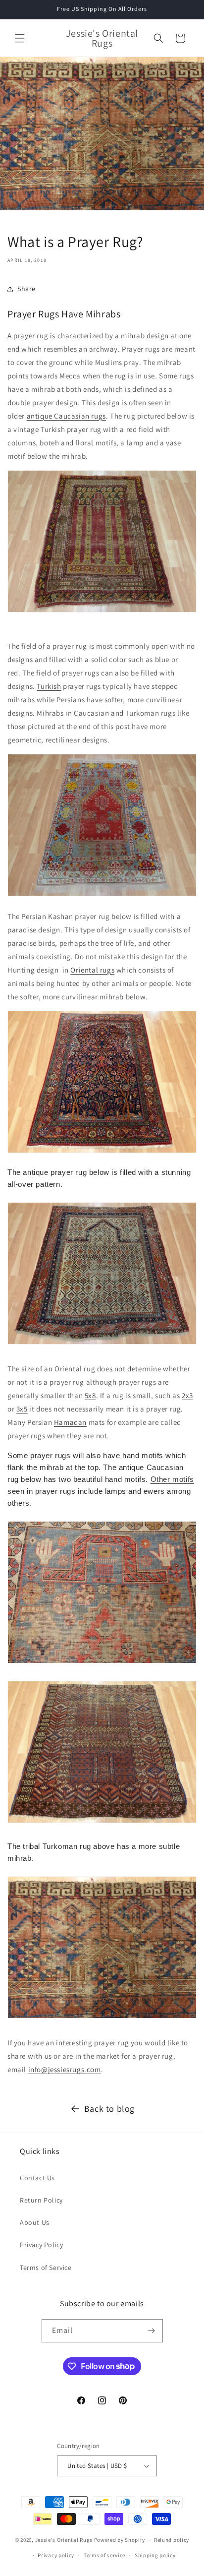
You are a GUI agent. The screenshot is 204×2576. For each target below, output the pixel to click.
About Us (35, 2222)
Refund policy (172, 2540)
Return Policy (41, 2200)
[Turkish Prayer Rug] (102, 612)
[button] (20, 38)
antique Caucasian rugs (66, 416)
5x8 (90, 1395)
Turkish (49, 686)
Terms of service (104, 2555)
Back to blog (109, 2109)
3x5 (22, 1409)
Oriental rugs (92, 970)
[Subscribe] (152, 2331)
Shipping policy (155, 2555)
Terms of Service (46, 2268)
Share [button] (26, 289)
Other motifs (172, 1479)
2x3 (187, 1395)
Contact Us (37, 2178)
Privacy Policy (41, 2245)
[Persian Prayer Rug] (102, 1152)
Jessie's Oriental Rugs (64, 2540)
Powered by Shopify (120, 2540)
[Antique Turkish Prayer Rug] (102, 895)
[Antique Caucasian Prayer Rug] (102, 1344)
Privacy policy (56, 2555)
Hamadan (70, 1422)
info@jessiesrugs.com (65, 2069)
